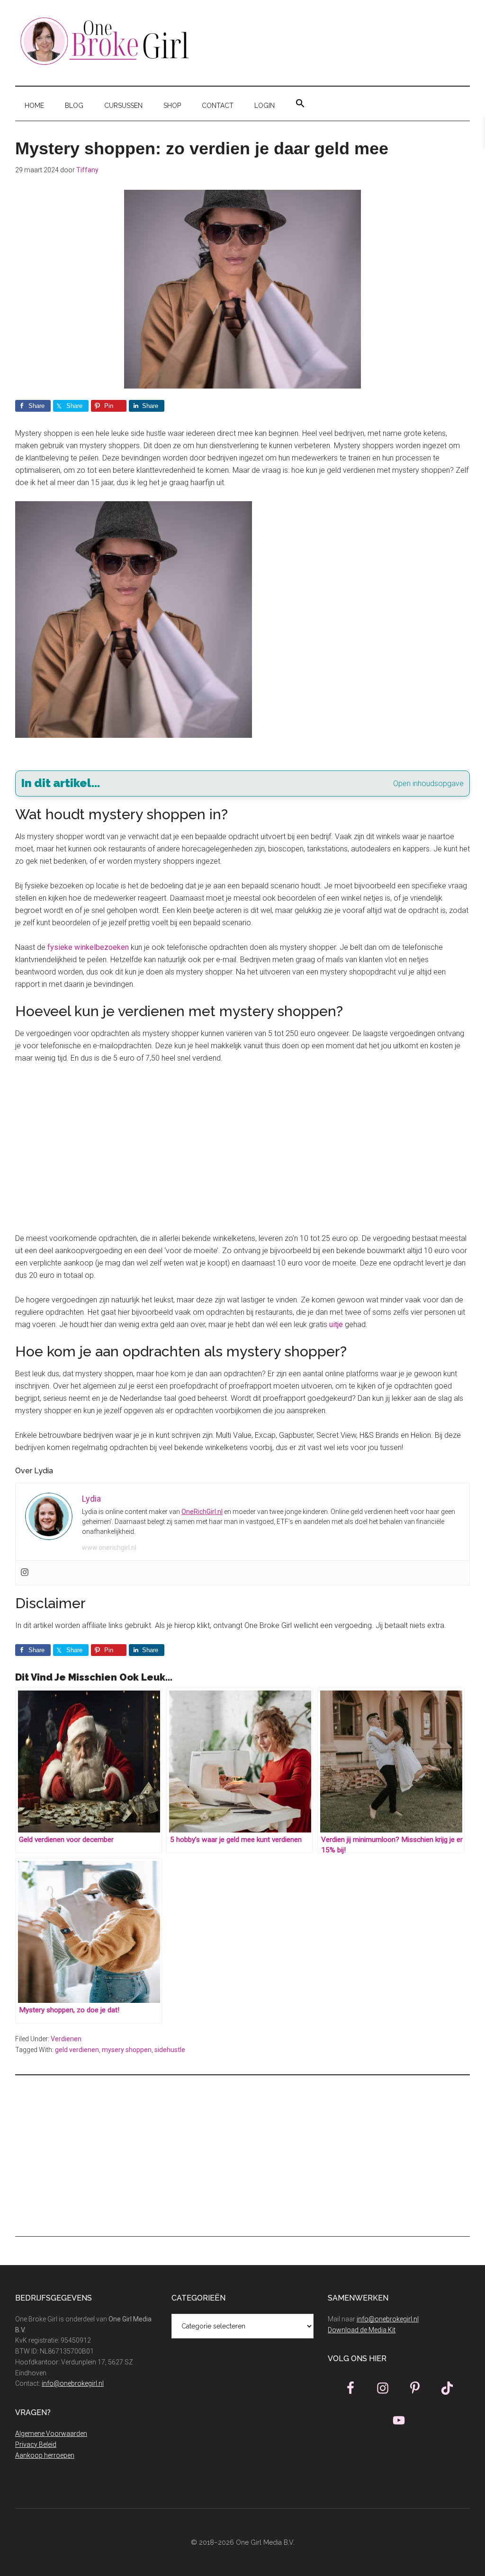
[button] (300, 104)
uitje (336, 1324)
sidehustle (170, 2050)
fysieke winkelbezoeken (88, 947)
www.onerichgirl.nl (109, 1548)
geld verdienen (77, 2050)
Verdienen (66, 2039)
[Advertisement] (242, 1143)
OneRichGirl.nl (202, 1512)
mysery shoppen (127, 2050)
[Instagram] (25, 1573)
